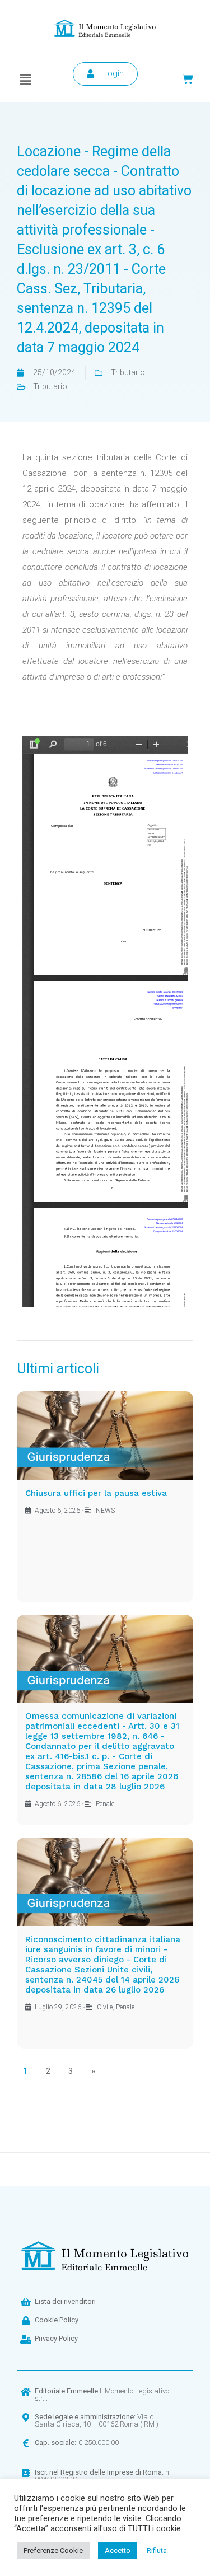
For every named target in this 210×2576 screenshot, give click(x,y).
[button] (26, 80)
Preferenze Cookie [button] (53, 2551)
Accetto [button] (118, 2551)
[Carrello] (188, 79)
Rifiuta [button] (157, 2551)
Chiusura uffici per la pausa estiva (96, 1493)
